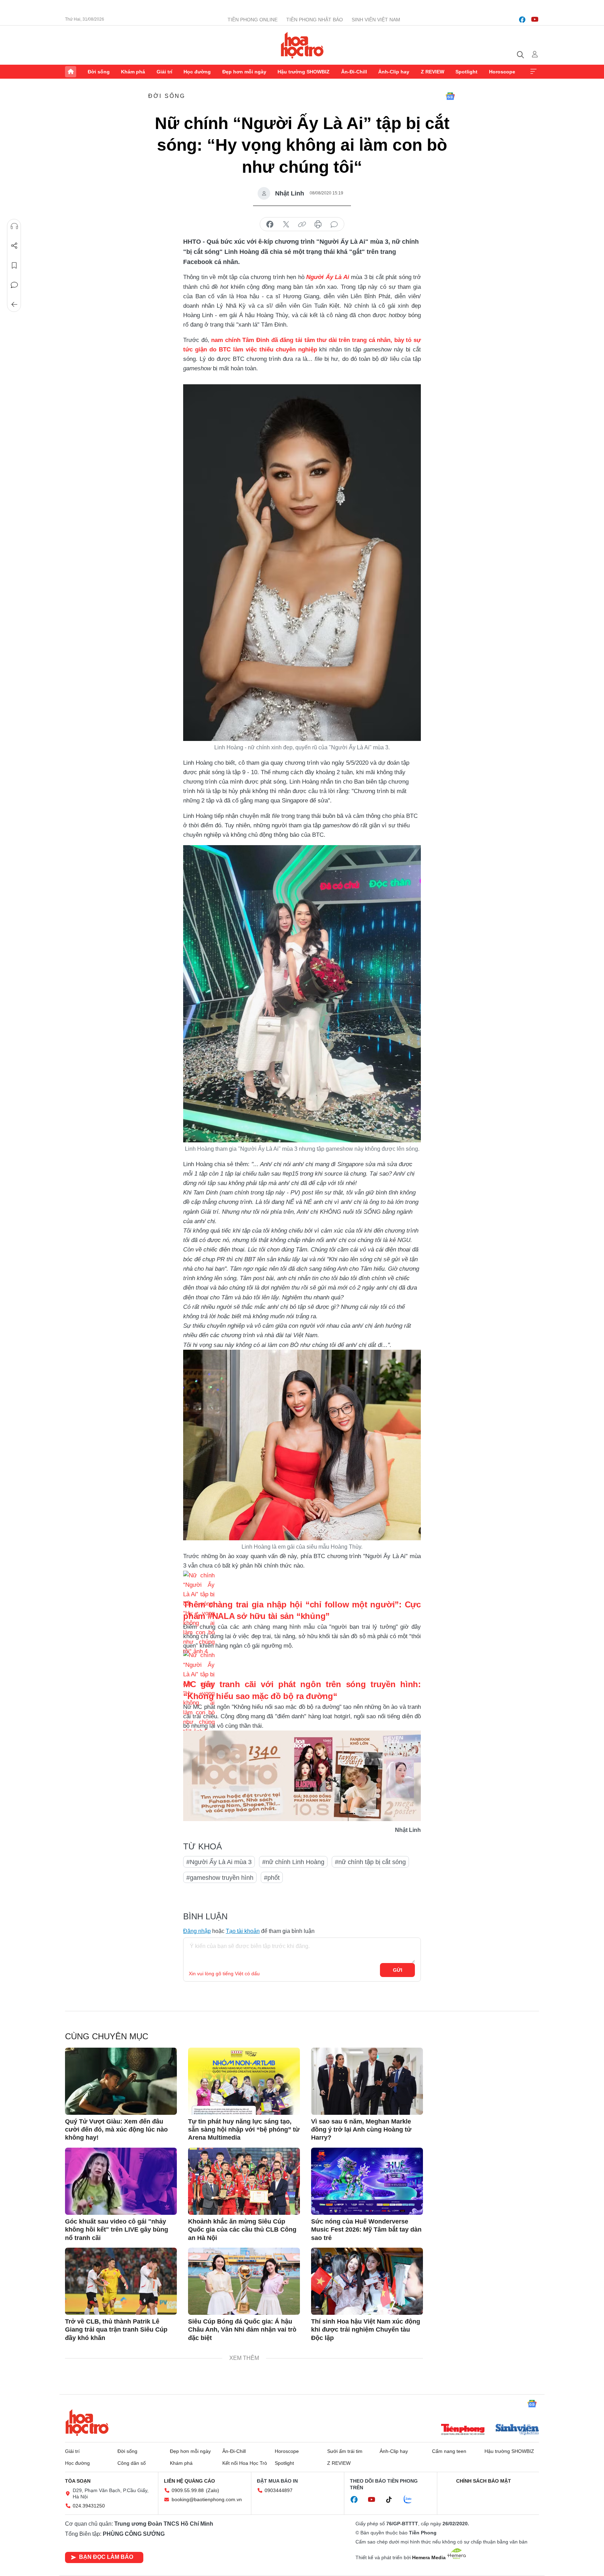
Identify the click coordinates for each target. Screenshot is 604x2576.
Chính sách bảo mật (484, 2481)
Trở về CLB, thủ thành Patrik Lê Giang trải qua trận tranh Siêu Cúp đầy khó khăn (116, 2330)
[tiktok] (393, 2500)
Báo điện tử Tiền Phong (302, 45)
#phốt (272, 1878)
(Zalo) (213, 2490)
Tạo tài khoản (243, 1931)
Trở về (14, 305)
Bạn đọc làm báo (106, 2557)
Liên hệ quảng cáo (189, 2481)
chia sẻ (270, 224)
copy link (302, 224)
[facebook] (522, 20)
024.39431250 (89, 2506)
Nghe (14, 226)
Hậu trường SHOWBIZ (304, 72)
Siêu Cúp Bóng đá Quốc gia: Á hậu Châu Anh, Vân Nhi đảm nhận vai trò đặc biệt (242, 2330)
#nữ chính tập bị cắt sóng (370, 1862)
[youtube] (535, 20)
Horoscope (502, 72)
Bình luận (14, 285)
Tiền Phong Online (253, 20)
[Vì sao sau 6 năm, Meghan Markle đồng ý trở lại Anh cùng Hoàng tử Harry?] (367, 2081)
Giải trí (164, 72)
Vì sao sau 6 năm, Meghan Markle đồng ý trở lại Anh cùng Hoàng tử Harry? (361, 2130)
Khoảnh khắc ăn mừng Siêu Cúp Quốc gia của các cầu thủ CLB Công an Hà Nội (242, 2230)
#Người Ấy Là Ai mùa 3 (219, 1862)
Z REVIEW (433, 72)
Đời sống (99, 72)
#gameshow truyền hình (220, 1878)
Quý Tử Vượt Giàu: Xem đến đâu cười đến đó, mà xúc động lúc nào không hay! (116, 2130)
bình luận (334, 224)
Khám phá (133, 72)
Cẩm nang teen (449, 2451)
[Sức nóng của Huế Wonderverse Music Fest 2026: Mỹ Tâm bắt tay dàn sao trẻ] (367, 2181)
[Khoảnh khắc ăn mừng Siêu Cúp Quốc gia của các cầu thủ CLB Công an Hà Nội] (244, 2181)
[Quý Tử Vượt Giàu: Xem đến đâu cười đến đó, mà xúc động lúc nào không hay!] (121, 2081)
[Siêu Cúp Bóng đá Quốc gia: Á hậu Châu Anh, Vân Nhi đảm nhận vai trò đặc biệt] (244, 2281)
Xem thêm (533, 72)
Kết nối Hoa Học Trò (245, 2463)
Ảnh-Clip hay (394, 72)
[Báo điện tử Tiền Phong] (463, 2430)
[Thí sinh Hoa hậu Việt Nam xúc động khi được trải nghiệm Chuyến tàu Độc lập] (367, 2281)
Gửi (398, 1970)
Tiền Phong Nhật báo (315, 20)
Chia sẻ (14, 246)
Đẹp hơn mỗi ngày (244, 72)
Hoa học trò (87, 2422)
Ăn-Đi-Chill (354, 72)
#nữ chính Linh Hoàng (293, 1862)
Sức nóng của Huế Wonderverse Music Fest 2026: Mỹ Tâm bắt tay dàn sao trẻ (366, 2230)
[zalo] (411, 2500)
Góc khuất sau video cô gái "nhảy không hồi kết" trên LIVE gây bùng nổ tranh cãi (117, 2230)
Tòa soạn (78, 2481)
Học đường (197, 72)
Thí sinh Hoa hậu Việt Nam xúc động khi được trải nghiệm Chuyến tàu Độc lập (366, 2330)
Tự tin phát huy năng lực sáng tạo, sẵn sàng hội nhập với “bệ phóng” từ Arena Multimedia (244, 2130)
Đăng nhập (197, 1931)
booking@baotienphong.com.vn (207, 2499)
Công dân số (132, 2463)
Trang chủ (71, 72)
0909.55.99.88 (188, 2490)
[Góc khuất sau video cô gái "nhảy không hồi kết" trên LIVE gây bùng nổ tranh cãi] (121, 2181)
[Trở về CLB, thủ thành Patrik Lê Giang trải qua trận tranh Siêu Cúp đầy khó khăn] (121, 2281)
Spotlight (466, 72)
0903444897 (279, 2490)
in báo (318, 224)
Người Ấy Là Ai (328, 277)
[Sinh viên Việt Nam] (517, 2430)
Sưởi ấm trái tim (345, 2451)
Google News (450, 96)
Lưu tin (14, 265)
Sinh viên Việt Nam (376, 20)
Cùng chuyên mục (107, 2036)
